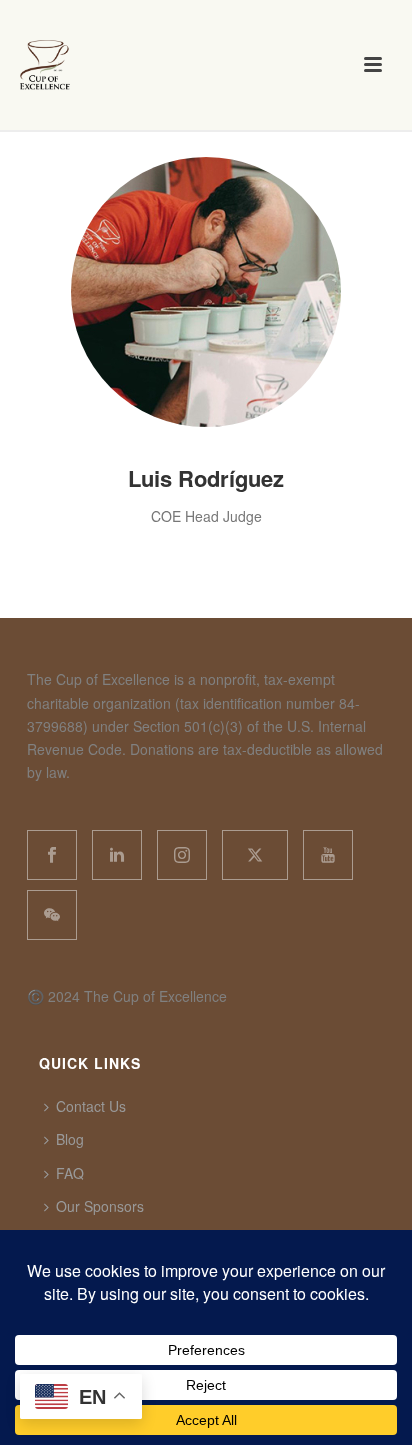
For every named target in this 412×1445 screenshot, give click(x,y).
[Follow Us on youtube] (328, 855)
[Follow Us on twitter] (255, 855)
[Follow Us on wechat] (52, 915)
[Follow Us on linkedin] (117, 855)
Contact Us (91, 1106)
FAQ (70, 1173)
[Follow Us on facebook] (52, 855)
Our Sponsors (100, 1206)
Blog (70, 1139)
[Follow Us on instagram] (182, 855)
